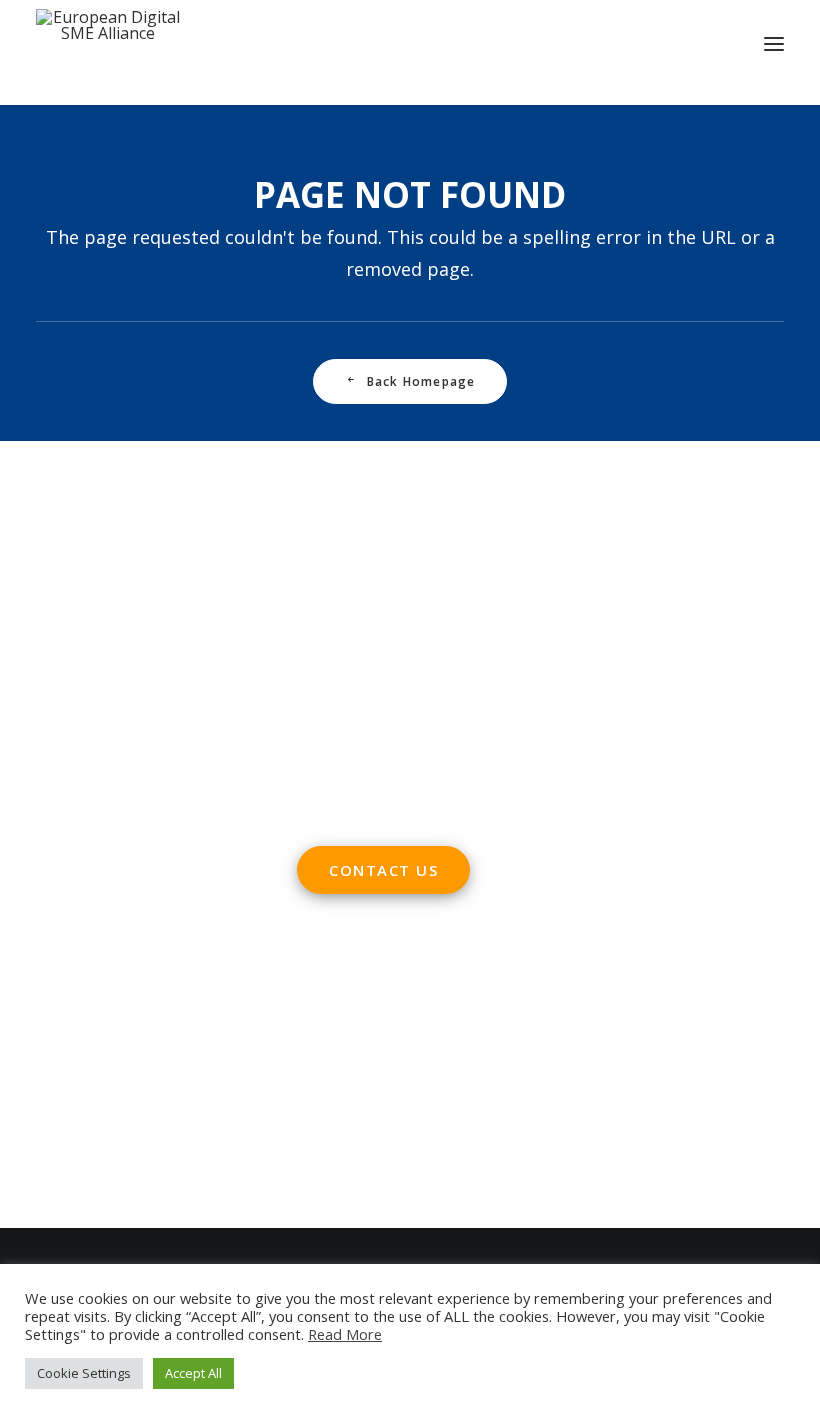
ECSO (184, 1010)
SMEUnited (114, 1010)
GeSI (176, 1150)
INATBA (66, 1122)
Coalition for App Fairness (133, 1178)
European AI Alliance (113, 1094)
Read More (345, 1334)
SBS (50, 1010)
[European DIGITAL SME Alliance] (108, 44)
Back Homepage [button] (421, 381)
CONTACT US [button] (383, 870)
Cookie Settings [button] (84, 1373)
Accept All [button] (193, 1373)
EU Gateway (80, 1038)
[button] (774, 44)
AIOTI (233, 1010)
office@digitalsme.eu (418, 610)
